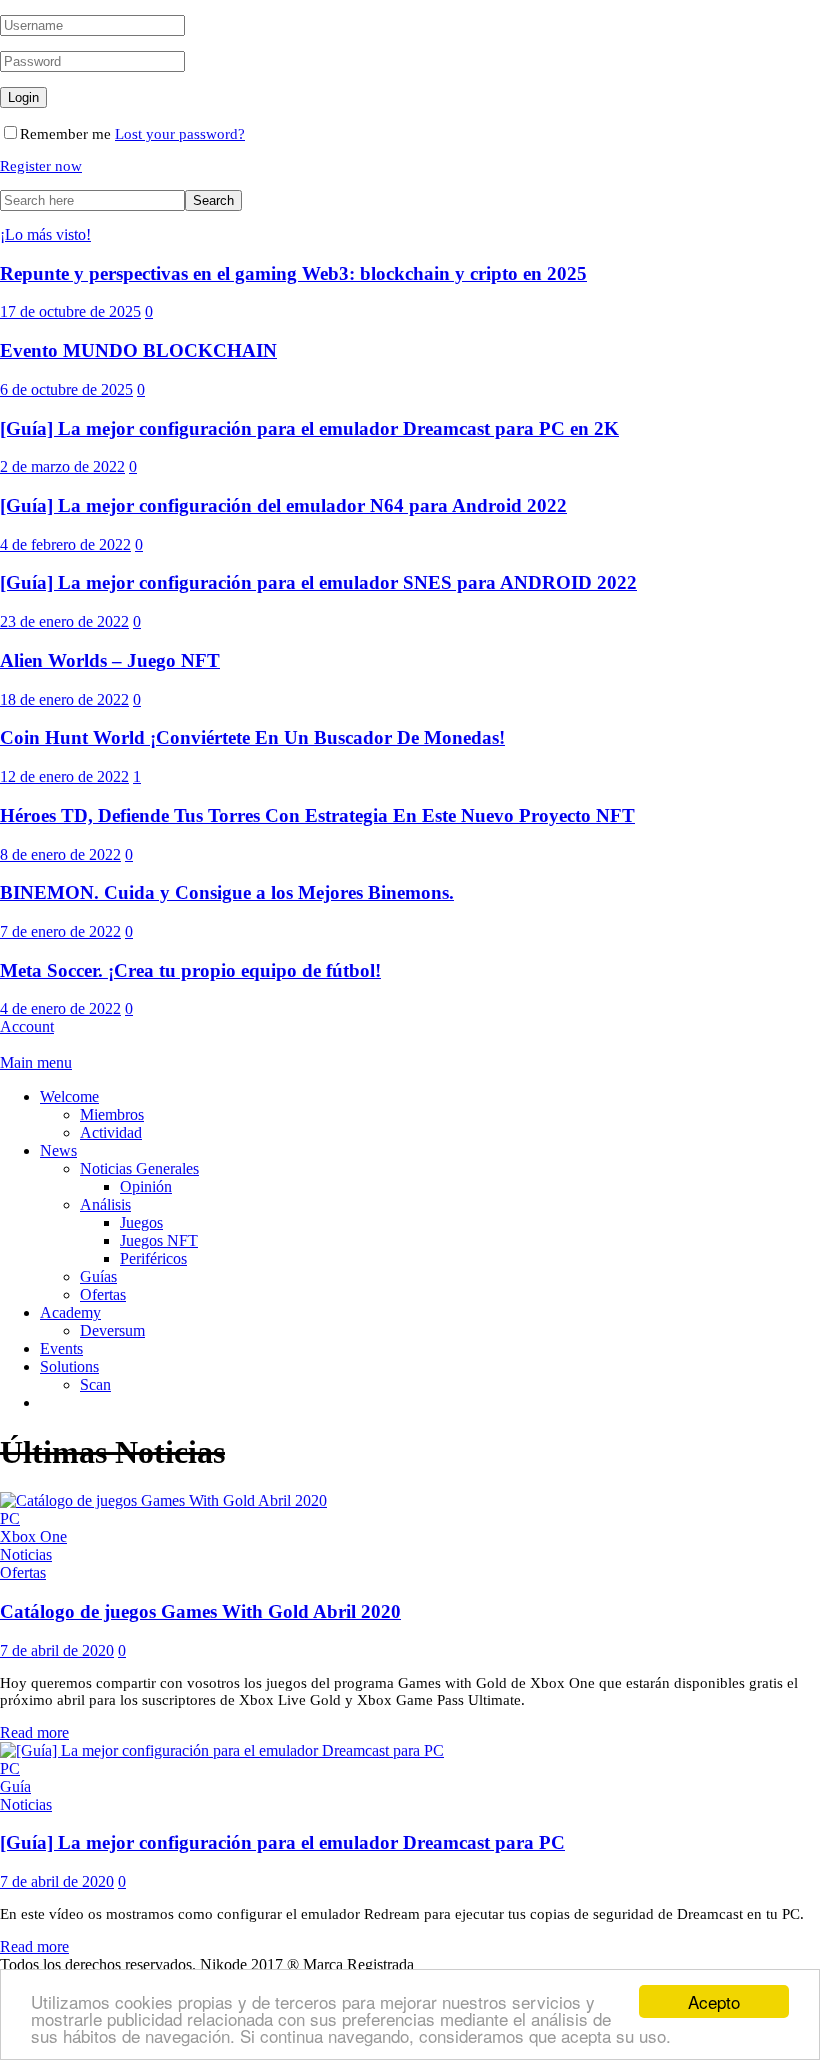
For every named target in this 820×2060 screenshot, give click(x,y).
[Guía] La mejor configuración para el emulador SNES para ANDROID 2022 (318, 582)
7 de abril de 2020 (57, 1650)
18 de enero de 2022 (64, 699)
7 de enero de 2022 (60, 931)
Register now (41, 166)
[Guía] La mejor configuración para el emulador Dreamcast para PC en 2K (309, 428)
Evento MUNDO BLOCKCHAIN (138, 350)
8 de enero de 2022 (60, 854)
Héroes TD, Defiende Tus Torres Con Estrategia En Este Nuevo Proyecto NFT (317, 815)
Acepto (714, 2001)
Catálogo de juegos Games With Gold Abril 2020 (200, 1611)
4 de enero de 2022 (60, 1008)
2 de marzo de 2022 (62, 466)
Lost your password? (180, 134)
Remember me (65, 134)
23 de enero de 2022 (64, 621)
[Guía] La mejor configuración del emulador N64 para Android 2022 (283, 505)
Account (27, 1026)
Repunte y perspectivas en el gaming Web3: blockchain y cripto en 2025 (293, 273)
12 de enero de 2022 (64, 776)
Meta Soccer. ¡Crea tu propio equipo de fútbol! (190, 970)
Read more (34, 1732)
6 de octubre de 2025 (66, 389)
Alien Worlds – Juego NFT (110, 660)
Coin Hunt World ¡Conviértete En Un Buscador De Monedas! (252, 737)
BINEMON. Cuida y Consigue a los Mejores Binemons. (227, 892)
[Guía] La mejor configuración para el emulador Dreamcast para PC (282, 1842)
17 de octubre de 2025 (70, 311)
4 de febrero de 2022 (65, 544)
